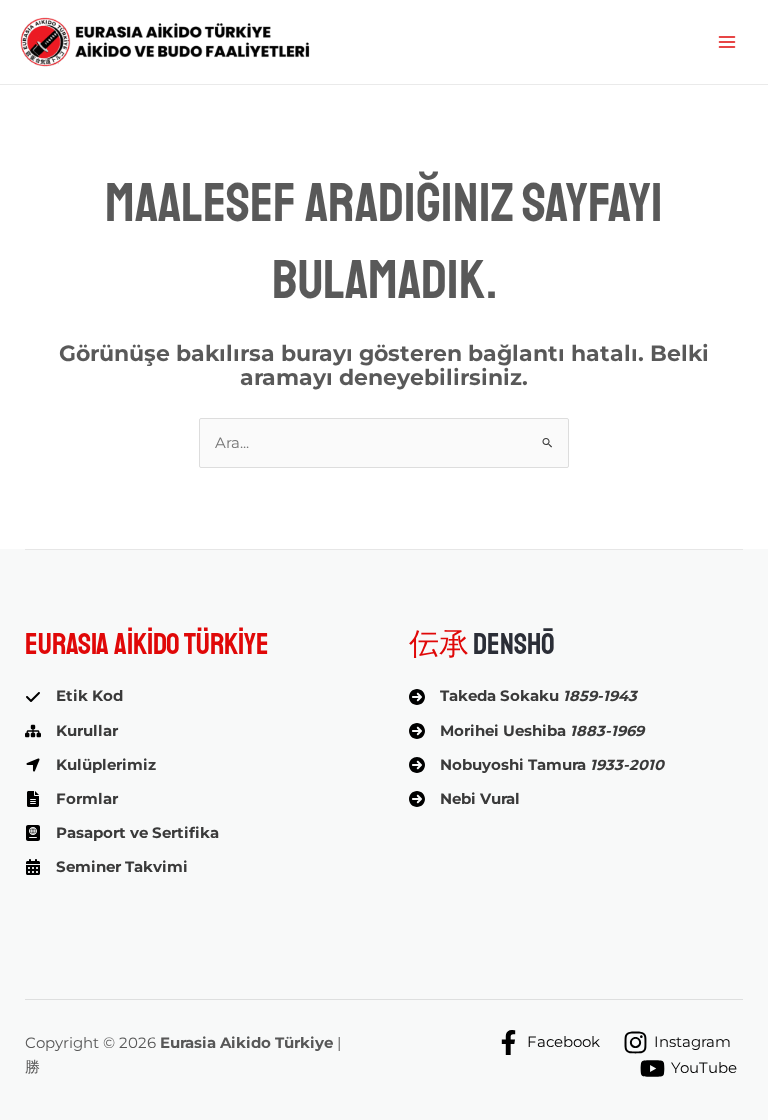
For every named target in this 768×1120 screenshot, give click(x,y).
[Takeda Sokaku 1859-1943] (523, 696)
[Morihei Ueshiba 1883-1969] (526, 731)
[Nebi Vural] (464, 799)
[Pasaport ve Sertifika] (122, 833)
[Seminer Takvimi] (106, 867)
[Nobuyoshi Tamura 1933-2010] (536, 765)
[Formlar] (71, 799)
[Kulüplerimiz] (90, 765)
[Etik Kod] (74, 696)
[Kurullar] (71, 731)
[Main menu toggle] (727, 42)
